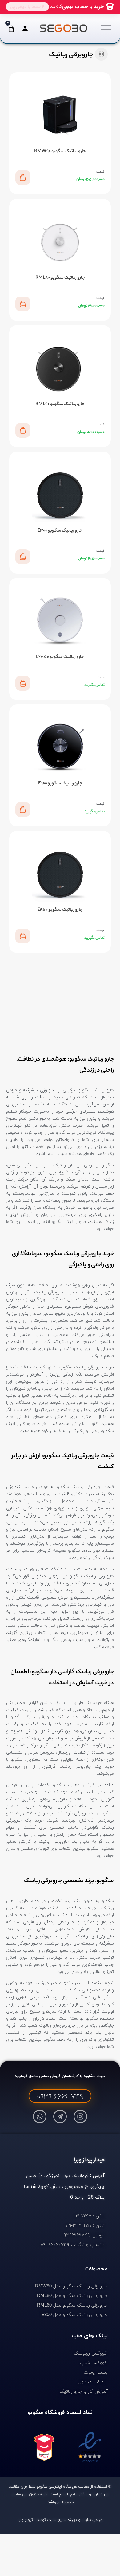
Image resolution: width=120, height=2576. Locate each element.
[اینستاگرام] (80, 2116)
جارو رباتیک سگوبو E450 (60, 910)
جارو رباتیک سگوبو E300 (60, 531)
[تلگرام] (60, 2116)
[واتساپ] (40, 2116)
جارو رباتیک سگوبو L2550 (60, 657)
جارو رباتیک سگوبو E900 (60, 784)
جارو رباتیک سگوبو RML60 (60, 404)
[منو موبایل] (106, 27)
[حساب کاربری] (24, 28)
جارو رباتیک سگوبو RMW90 (60, 152)
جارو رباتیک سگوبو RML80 (60, 278)
